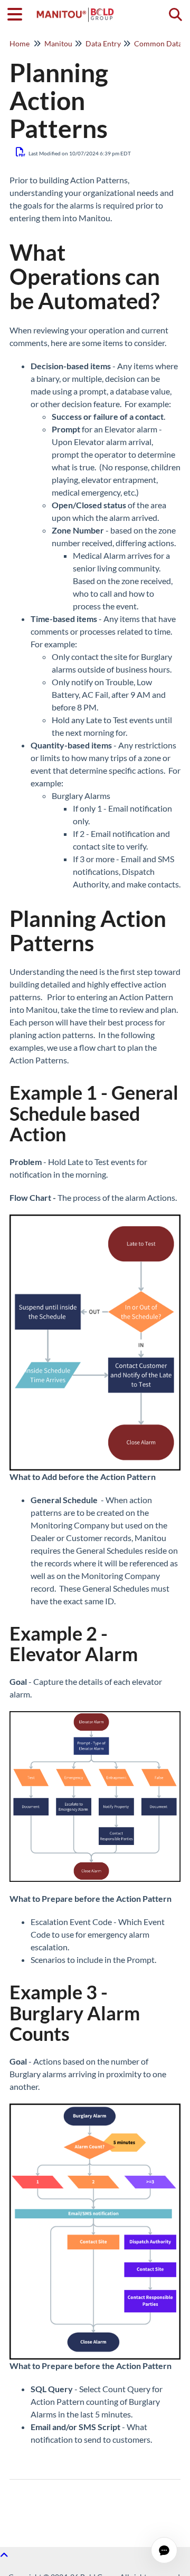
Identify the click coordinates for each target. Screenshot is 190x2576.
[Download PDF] (21, 152)
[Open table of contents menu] (18, 13)
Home (20, 43)
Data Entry (103, 43)
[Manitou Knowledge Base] (75, 9)
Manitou (58, 43)
